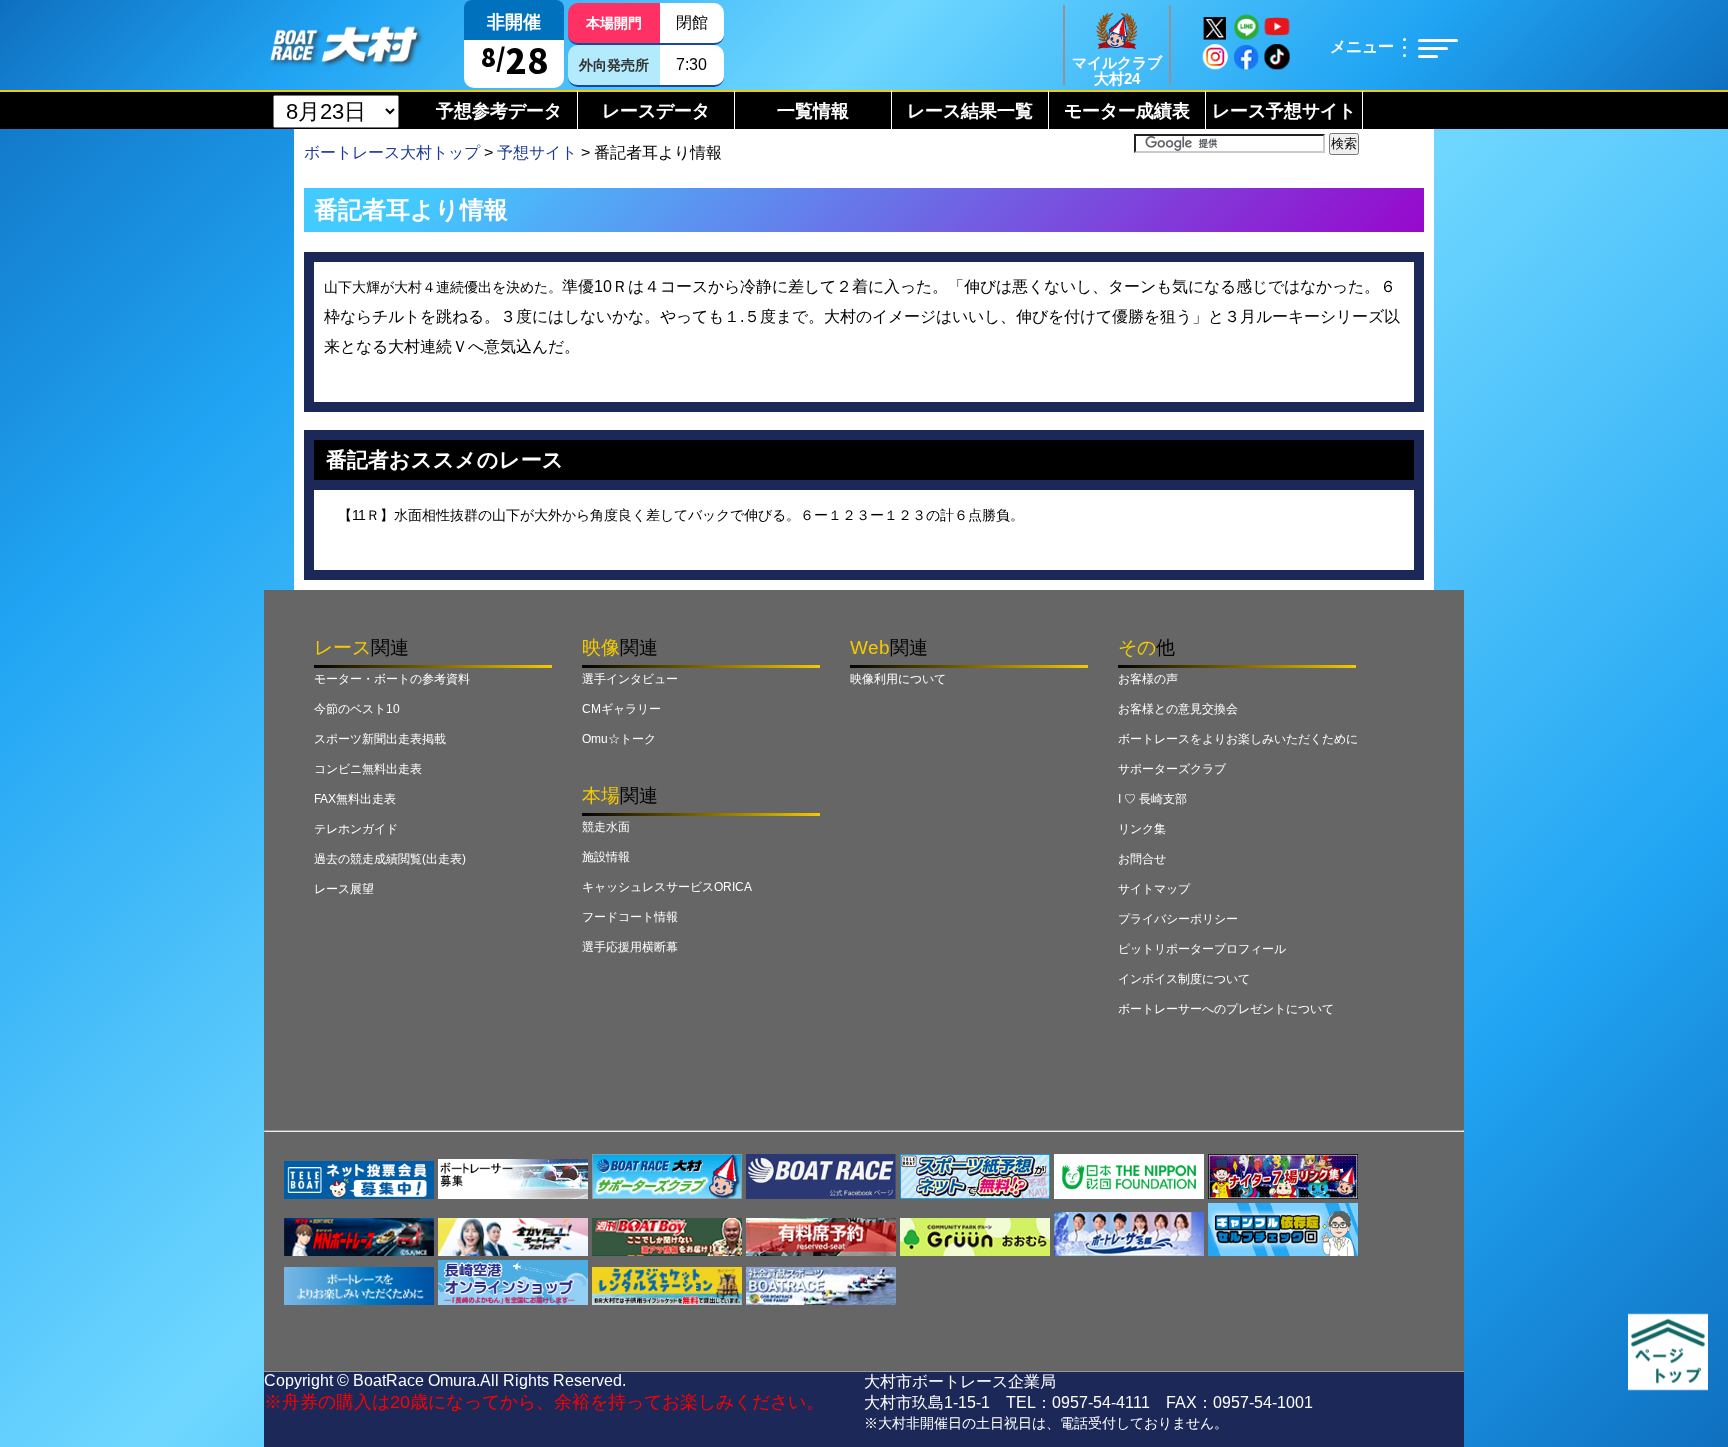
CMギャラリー (621, 709)
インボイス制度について (1184, 979)
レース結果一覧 (970, 111)
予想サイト (537, 152)
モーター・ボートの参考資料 (392, 679)
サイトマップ (1154, 889)
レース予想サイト (1284, 111)
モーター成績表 (1127, 111)
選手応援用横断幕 (630, 947)
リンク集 (1142, 829)
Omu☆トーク (619, 739)
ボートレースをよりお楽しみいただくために (1238, 739)
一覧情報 (813, 111)
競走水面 (606, 827)
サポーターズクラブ (1172, 769)
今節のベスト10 (357, 709)
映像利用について (898, 679)
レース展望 (344, 889)
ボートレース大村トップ (392, 152)
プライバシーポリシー (1178, 919)
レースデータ (656, 111)
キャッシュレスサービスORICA (667, 887)
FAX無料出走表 (355, 799)
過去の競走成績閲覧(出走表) (390, 859)
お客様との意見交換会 (1178, 709)
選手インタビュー (630, 679)
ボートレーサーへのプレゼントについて (1226, 1009)
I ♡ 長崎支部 (1152, 799)
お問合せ (1142, 859)
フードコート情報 (630, 917)
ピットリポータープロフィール (1202, 949)
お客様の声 (1148, 679)
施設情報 (606, 857)
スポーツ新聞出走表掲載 (380, 739)
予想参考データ (499, 111)
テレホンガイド (356, 829)
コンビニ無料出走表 (368, 769)
